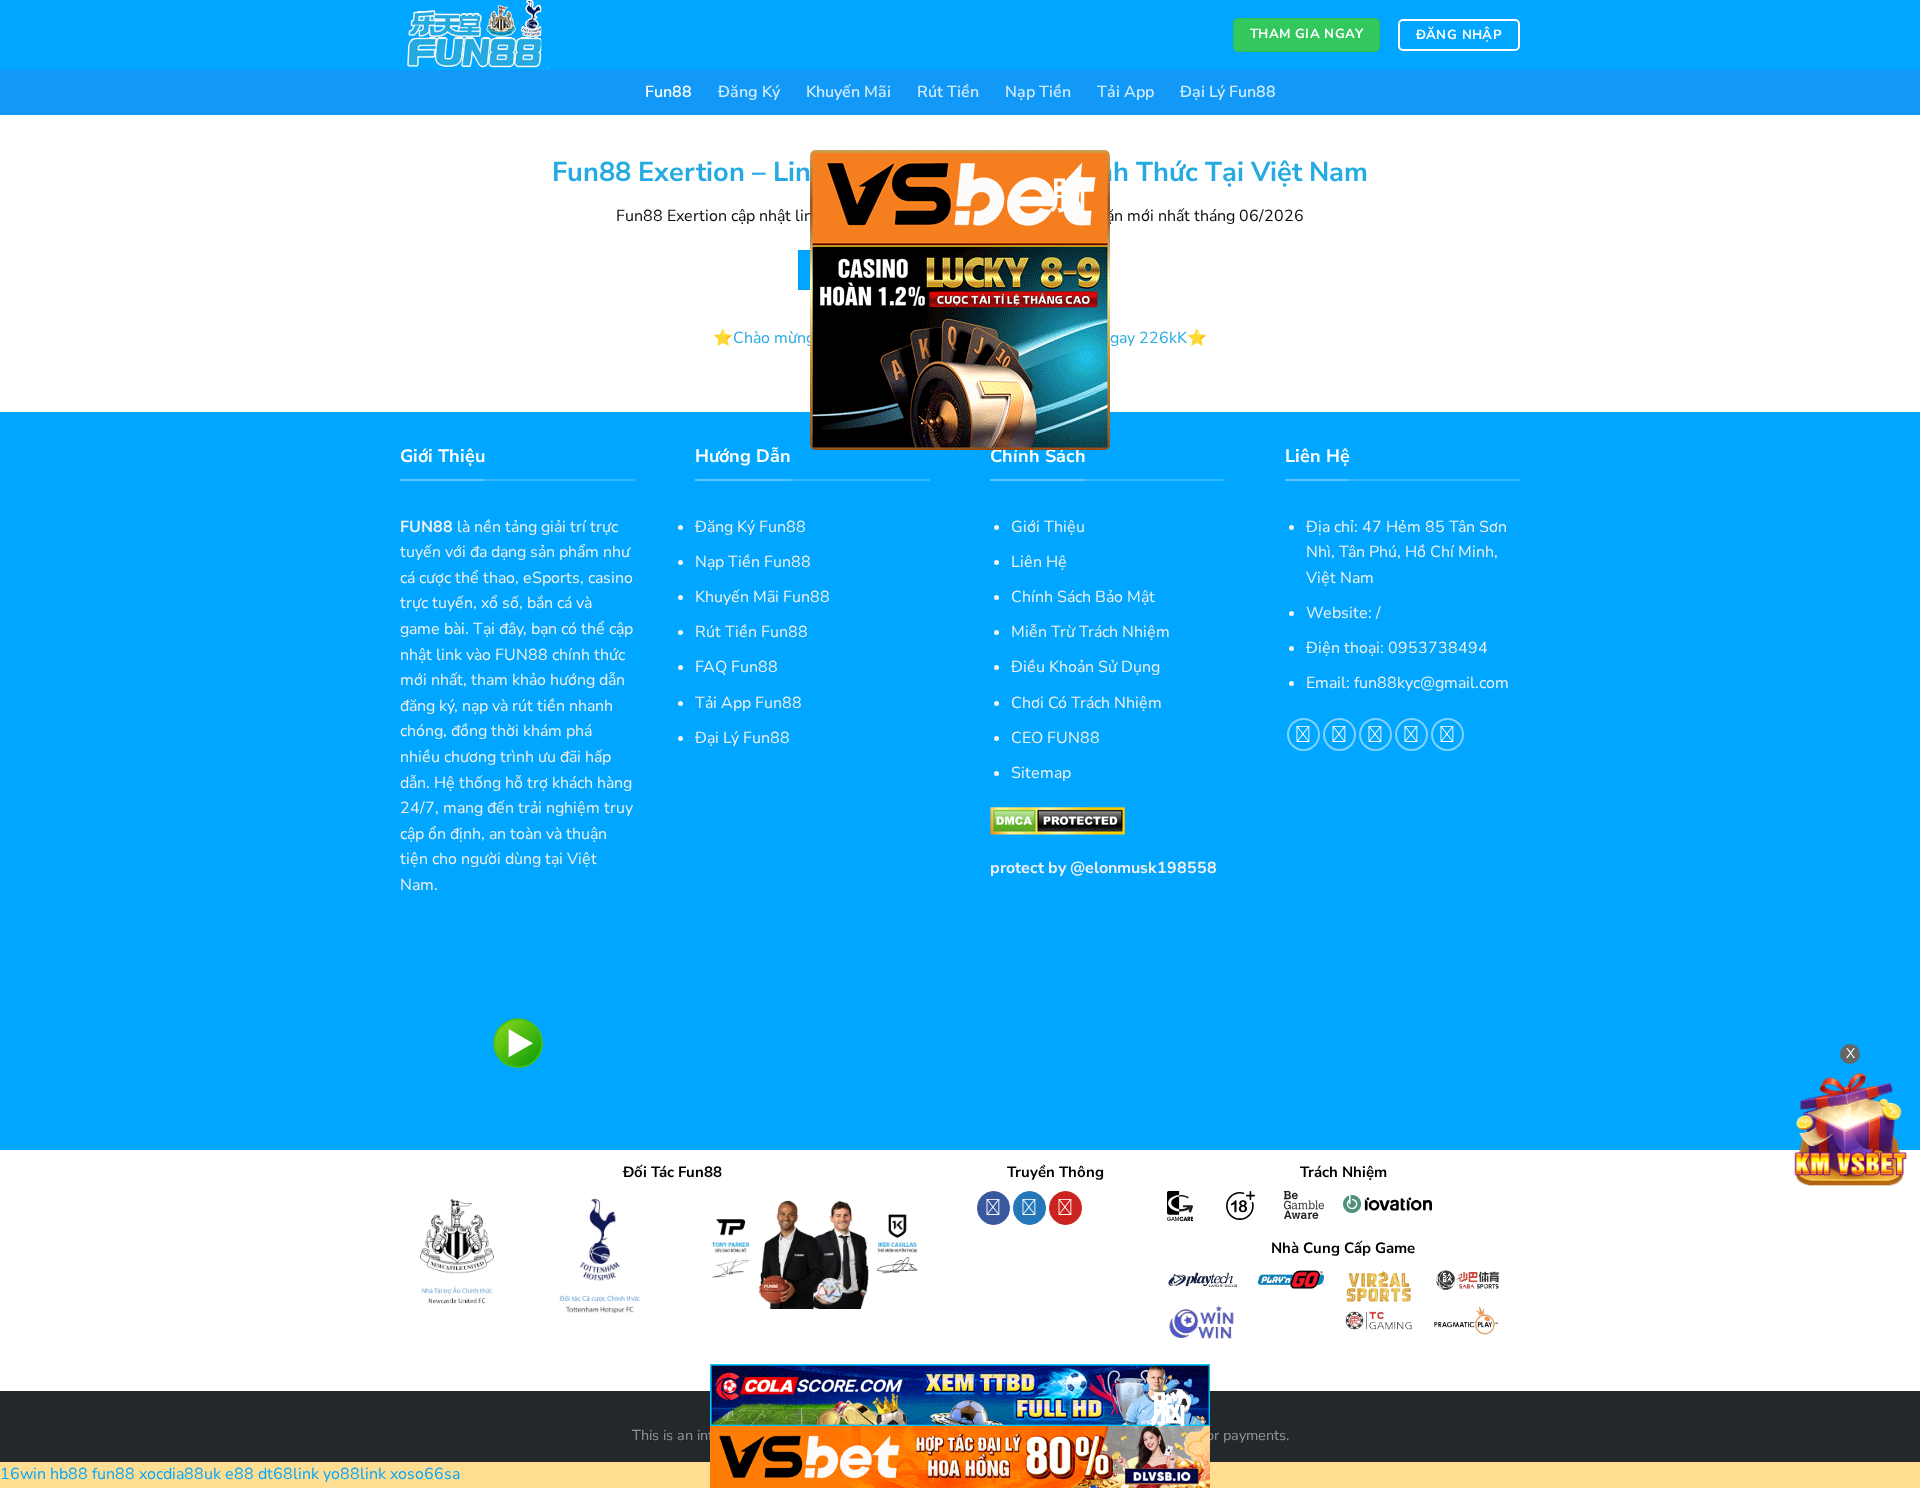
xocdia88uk (180, 1474)
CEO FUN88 (1055, 738)
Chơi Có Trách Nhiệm (1086, 703)
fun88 (113, 1474)
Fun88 (668, 92)
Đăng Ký (749, 92)
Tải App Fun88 (748, 703)
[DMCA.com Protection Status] (1057, 820)
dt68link (288, 1474)
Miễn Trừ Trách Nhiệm (1090, 632)
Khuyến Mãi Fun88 (762, 597)
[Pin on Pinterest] (1411, 734)
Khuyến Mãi (848, 92)
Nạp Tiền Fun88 (753, 562)
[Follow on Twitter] (1029, 1208)
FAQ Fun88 (736, 667)
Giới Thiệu (1048, 527)
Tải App (1125, 92)
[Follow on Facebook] (993, 1208)
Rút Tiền (948, 92)
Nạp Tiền (1038, 92)
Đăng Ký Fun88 (750, 527)
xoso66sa (425, 1474)
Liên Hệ (1039, 562)
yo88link (354, 1474)
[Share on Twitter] (1339, 734)
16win (23, 1474)
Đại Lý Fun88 (1228, 92)
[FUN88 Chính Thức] (500, 35)
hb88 (69, 1474)
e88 (239, 1474)
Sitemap (1041, 773)
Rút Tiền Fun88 (751, 632)
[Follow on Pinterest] (1065, 1208)
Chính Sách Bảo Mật (1083, 597)
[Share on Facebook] (1303, 734)
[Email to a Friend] (1375, 734)
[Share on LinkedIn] (1447, 734)
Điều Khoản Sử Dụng (1085, 667)
